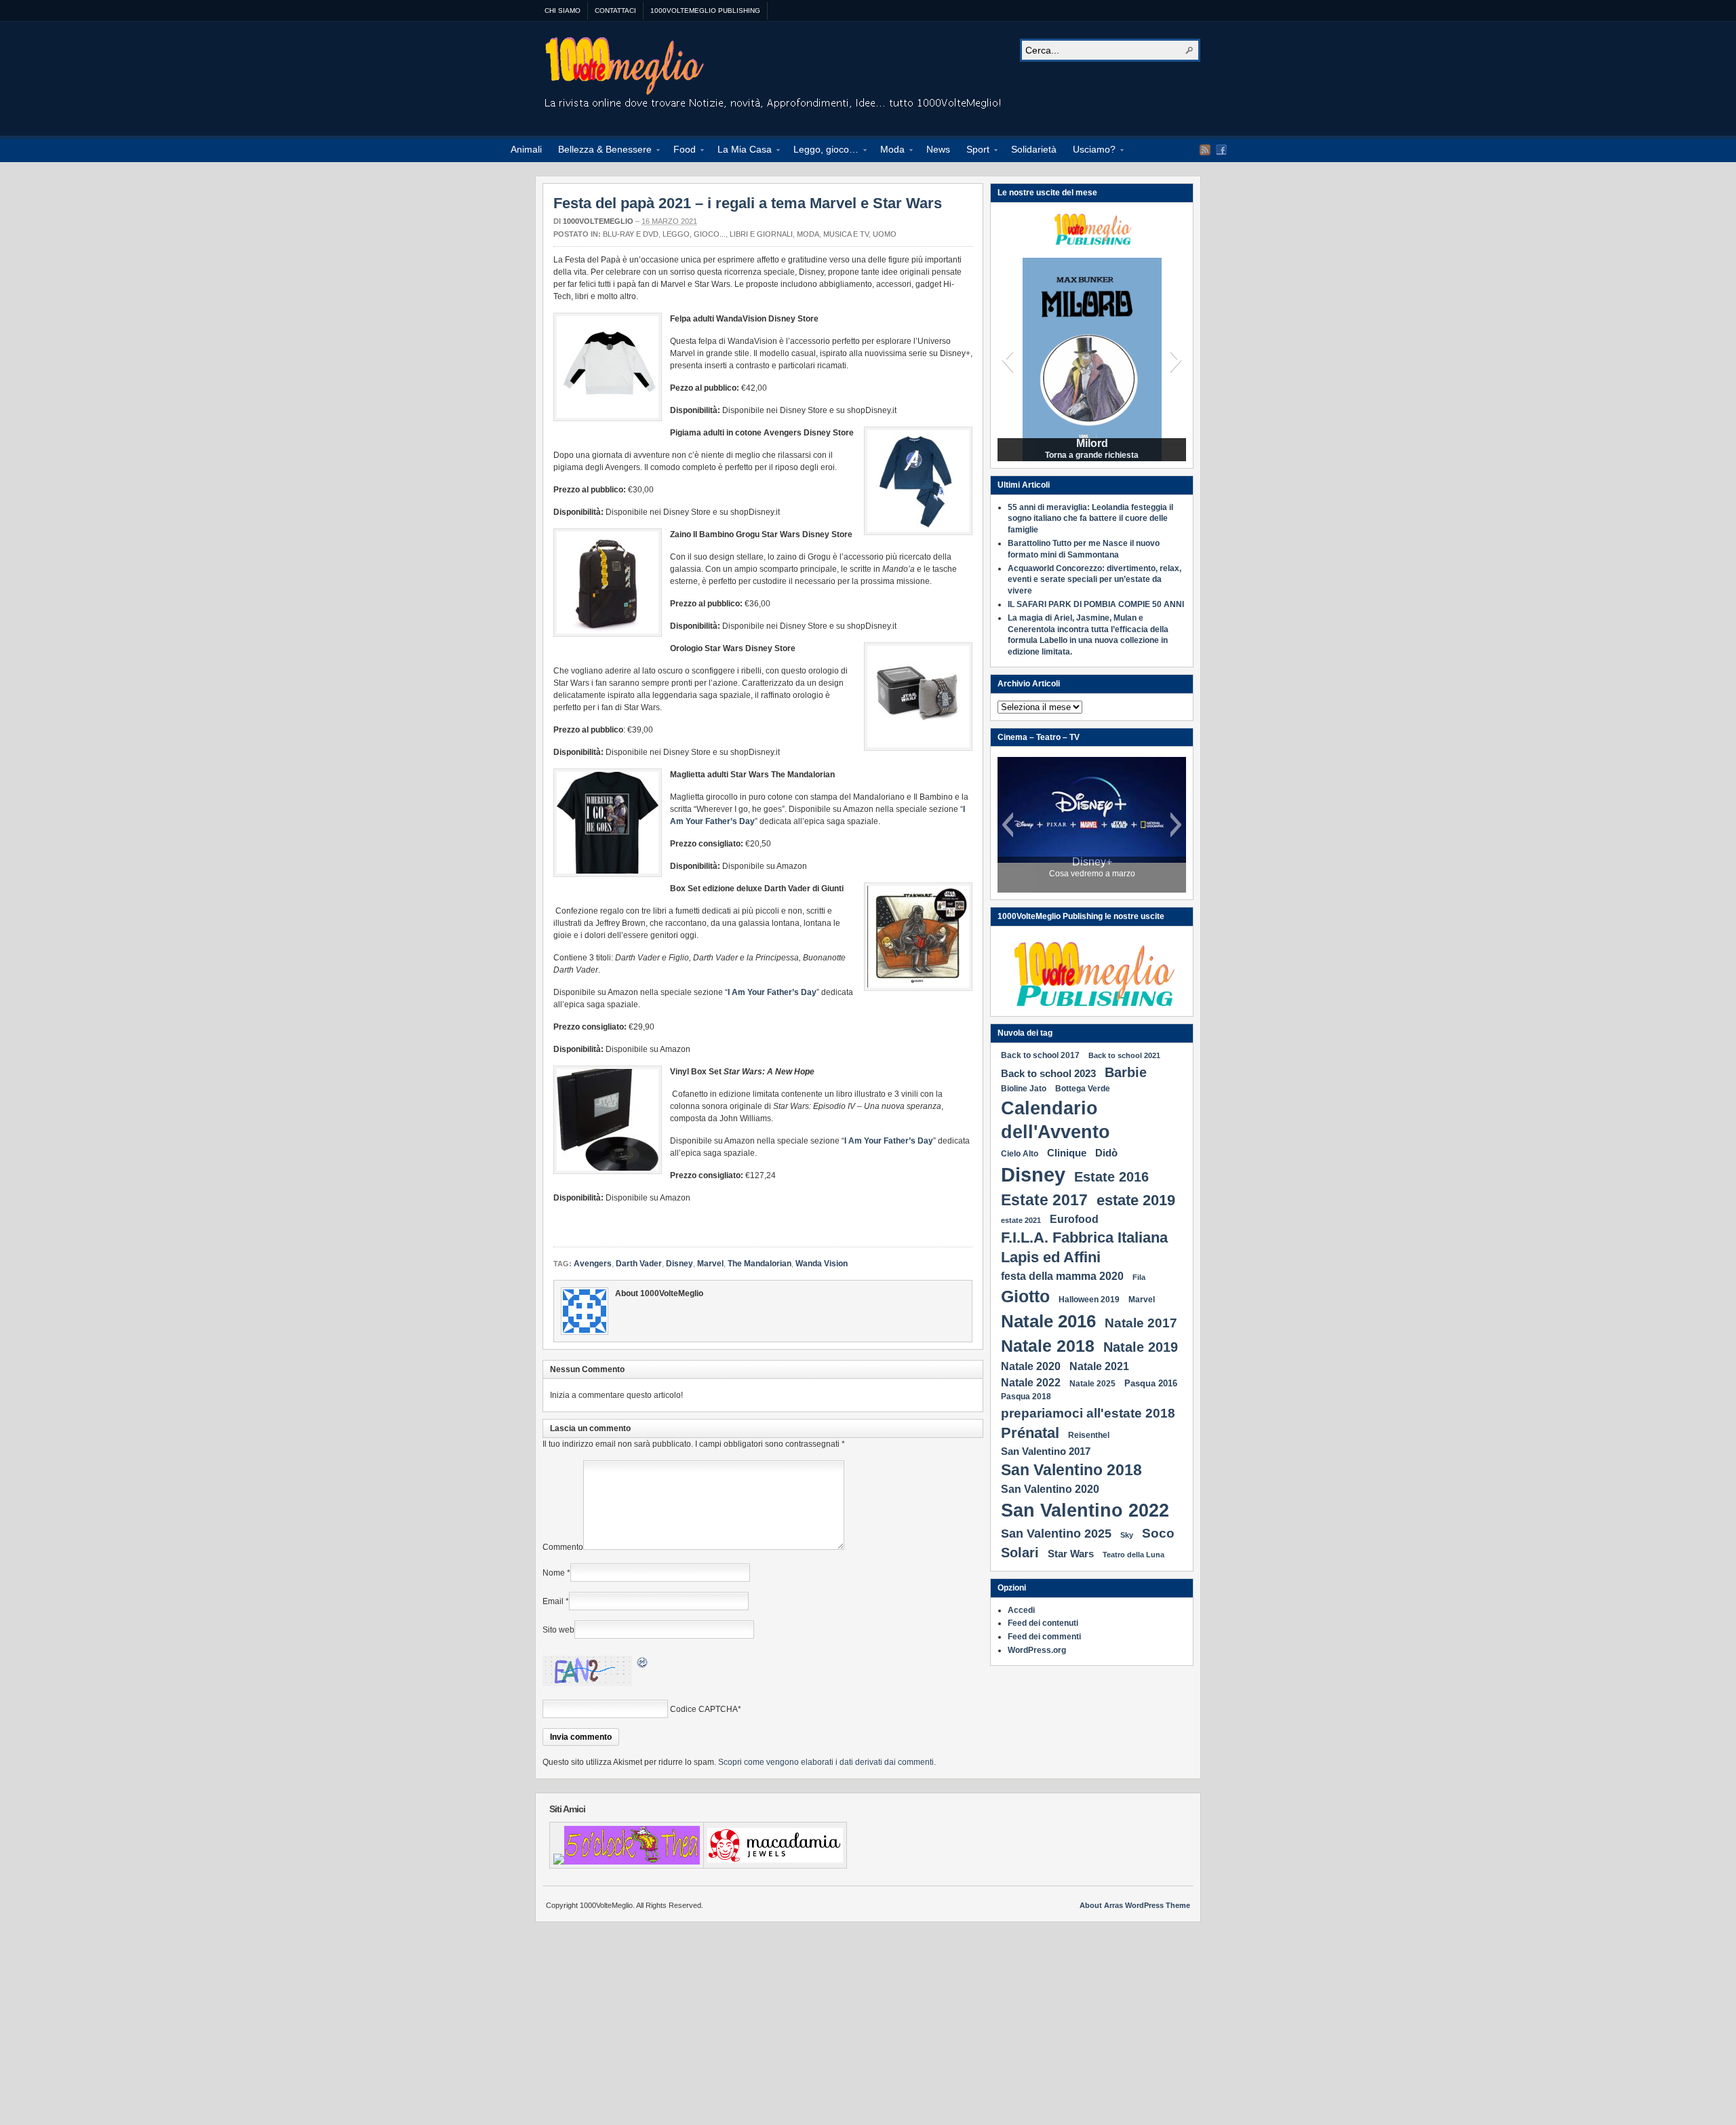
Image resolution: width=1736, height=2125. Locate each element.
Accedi (1021, 1610)
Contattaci (615, 11)
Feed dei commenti (1044, 1637)
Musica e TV (846, 234)
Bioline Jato (1024, 1089)
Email (553, 1601)
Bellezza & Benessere (601, 151)
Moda (888, 151)
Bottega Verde (1083, 1089)
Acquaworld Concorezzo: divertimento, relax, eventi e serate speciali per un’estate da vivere (1094, 580)
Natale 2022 (1031, 1382)
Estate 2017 (1044, 1200)
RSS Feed (1205, 150)
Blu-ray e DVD (631, 234)
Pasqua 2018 (1026, 1397)
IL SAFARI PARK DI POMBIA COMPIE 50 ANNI (1096, 604)
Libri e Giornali (761, 234)
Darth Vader (639, 1264)
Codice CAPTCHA (704, 1709)
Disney (679, 1264)
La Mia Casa (741, 151)
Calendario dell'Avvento (1056, 1120)
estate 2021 (1021, 1220)
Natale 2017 (1141, 1323)
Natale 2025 (1092, 1384)
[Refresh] (643, 1664)
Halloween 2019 (1089, 1300)
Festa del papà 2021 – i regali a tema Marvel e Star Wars (748, 203)
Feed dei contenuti (1043, 1623)
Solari (1020, 1553)
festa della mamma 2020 (1062, 1276)
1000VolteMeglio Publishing (705, 11)
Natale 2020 (1031, 1366)
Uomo (885, 234)
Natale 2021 (1099, 1366)
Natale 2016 (1048, 1321)
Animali (526, 149)
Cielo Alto (1020, 1154)
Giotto (1025, 1296)
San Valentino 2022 (1085, 1510)
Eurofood (1074, 1219)
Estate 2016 (1111, 1177)
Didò (1106, 1153)
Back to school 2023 (1048, 1073)
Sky (1127, 1535)
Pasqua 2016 (1151, 1383)
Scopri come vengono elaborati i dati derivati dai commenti (826, 1762)
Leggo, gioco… (822, 151)
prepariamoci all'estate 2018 (1088, 1413)
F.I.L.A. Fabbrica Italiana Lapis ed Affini (1084, 1247)
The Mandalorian (759, 1264)
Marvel (710, 1264)
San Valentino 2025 (1056, 1534)
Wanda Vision (822, 1264)
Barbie (1126, 1072)
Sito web (558, 1630)
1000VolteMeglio (774, 75)
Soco (1158, 1533)
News (938, 149)
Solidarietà (1034, 149)
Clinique (1067, 1153)
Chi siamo (563, 11)
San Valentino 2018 (1071, 1470)
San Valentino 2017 (1046, 1451)
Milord (1092, 444)
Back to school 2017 (1040, 1055)
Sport (974, 151)
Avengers (593, 1264)
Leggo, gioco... (694, 234)
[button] (1007, 359)
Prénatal (1030, 1433)
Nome (554, 1573)
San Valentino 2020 (1050, 1489)
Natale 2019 (1141, 1347)
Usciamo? (1090, 151)
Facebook (1221, 150)
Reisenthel (1089, 1435)
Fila (1139, 1277)
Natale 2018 (1048, 1346)
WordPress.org (1037, 1650)
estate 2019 (1136, 1200)
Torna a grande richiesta (1092, 455)
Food (680, 151)
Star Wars (1071, 1554)
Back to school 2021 (1124, 1055)
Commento (563, 1547)
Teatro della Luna (1133, 1555)
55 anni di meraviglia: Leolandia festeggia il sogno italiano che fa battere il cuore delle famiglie (1090, 519)
